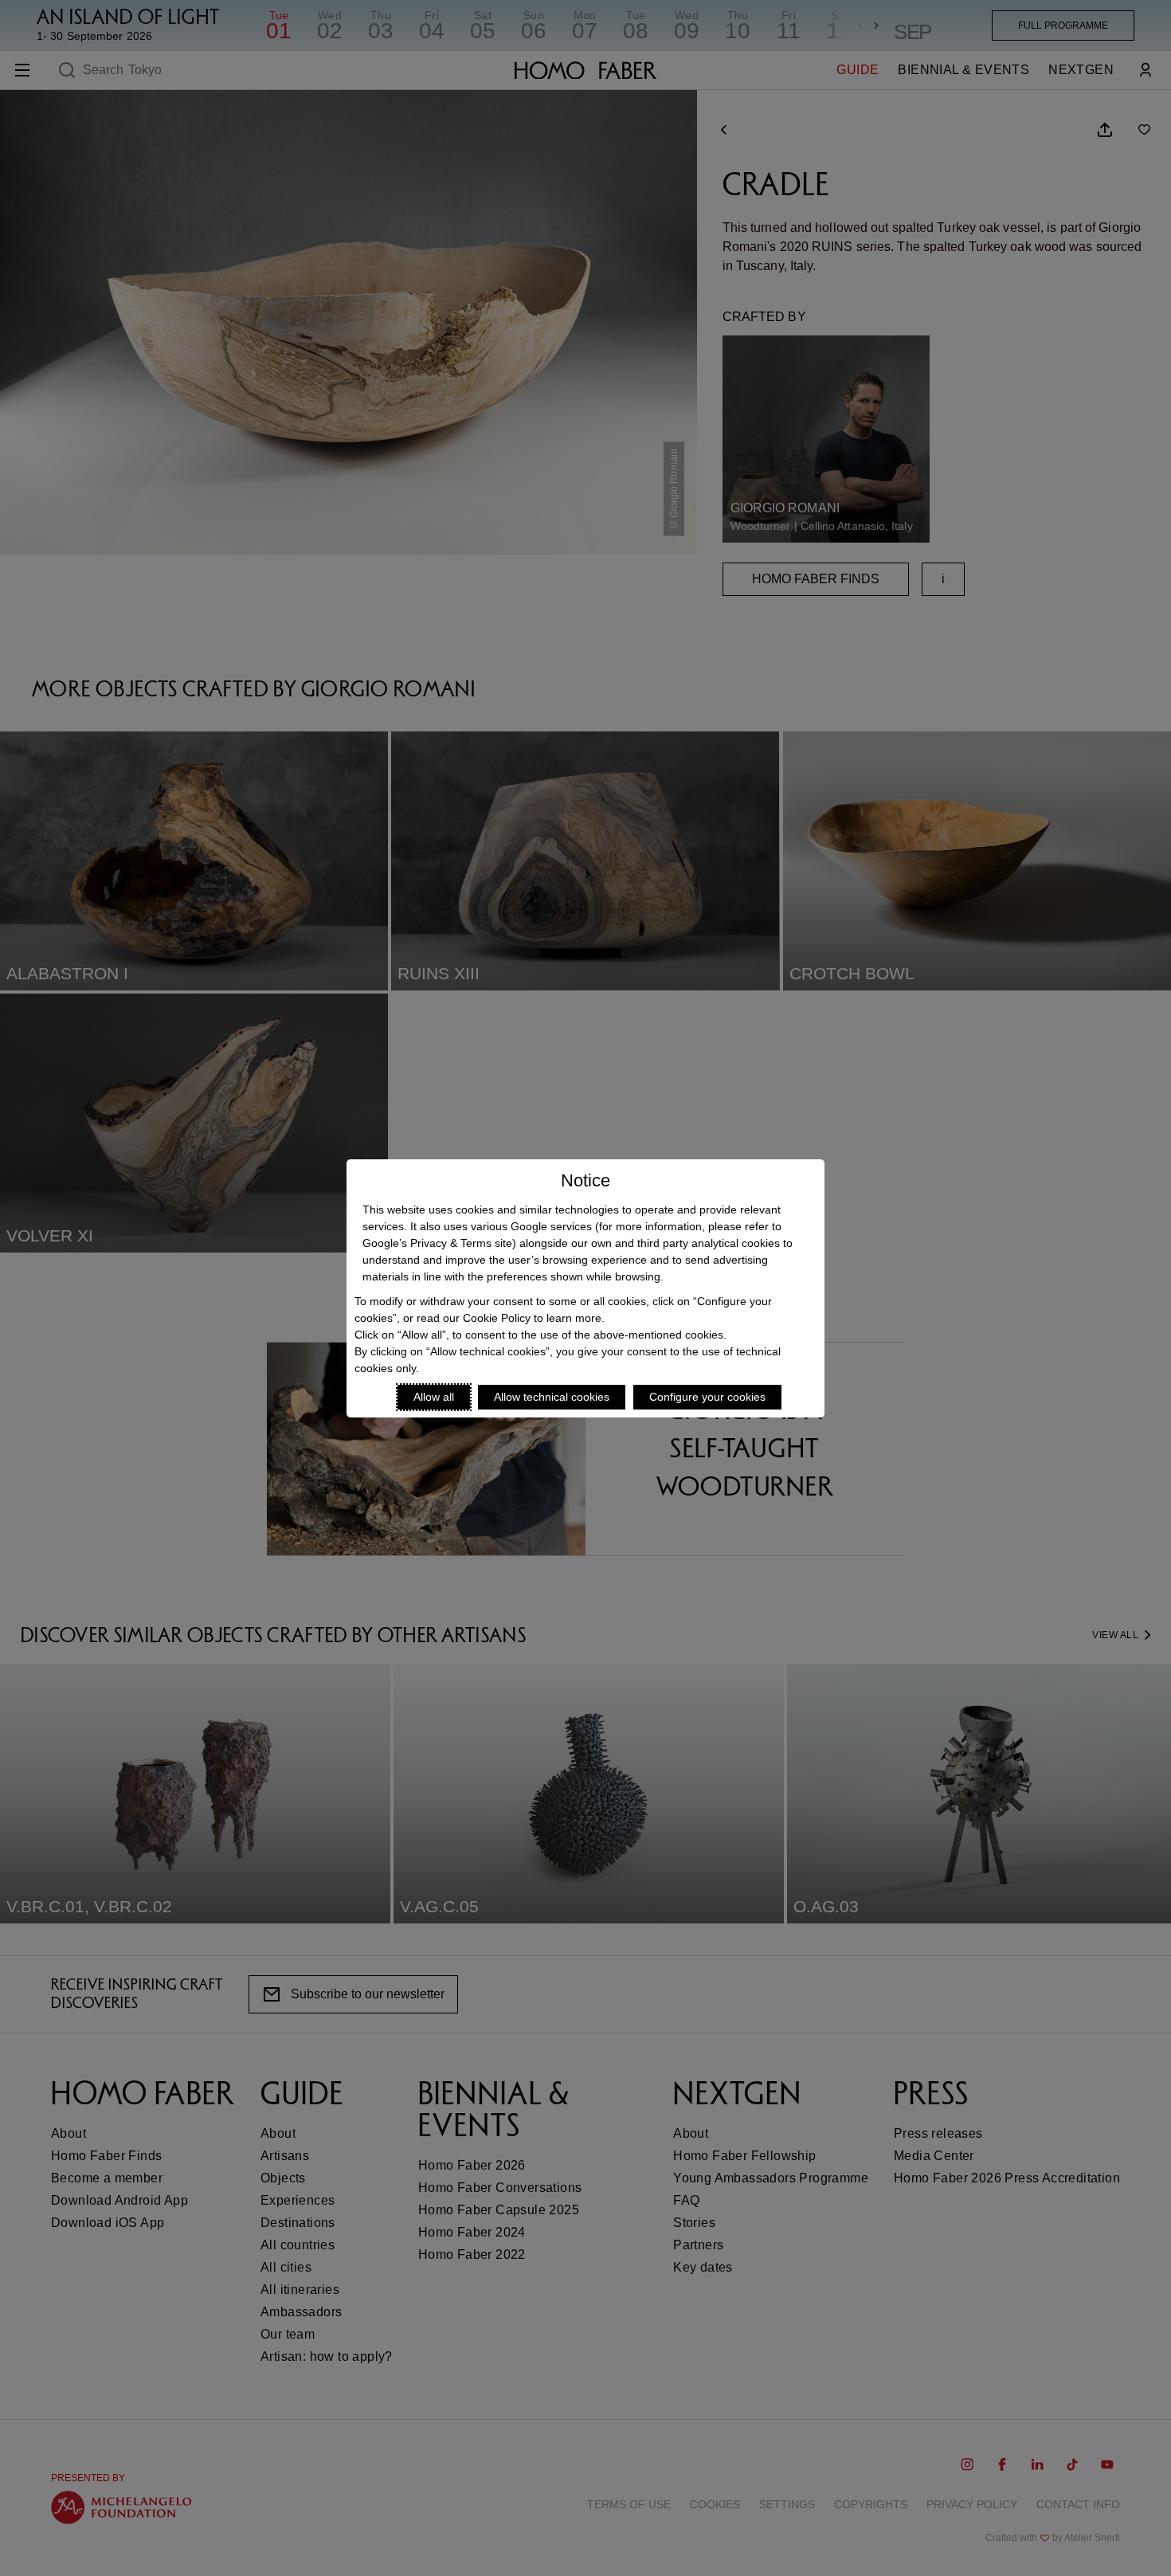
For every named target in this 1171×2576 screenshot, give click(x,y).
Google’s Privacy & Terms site (437, 1243)
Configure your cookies (707, 1397)
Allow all (434, 1397)
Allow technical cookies (552, 1397)
